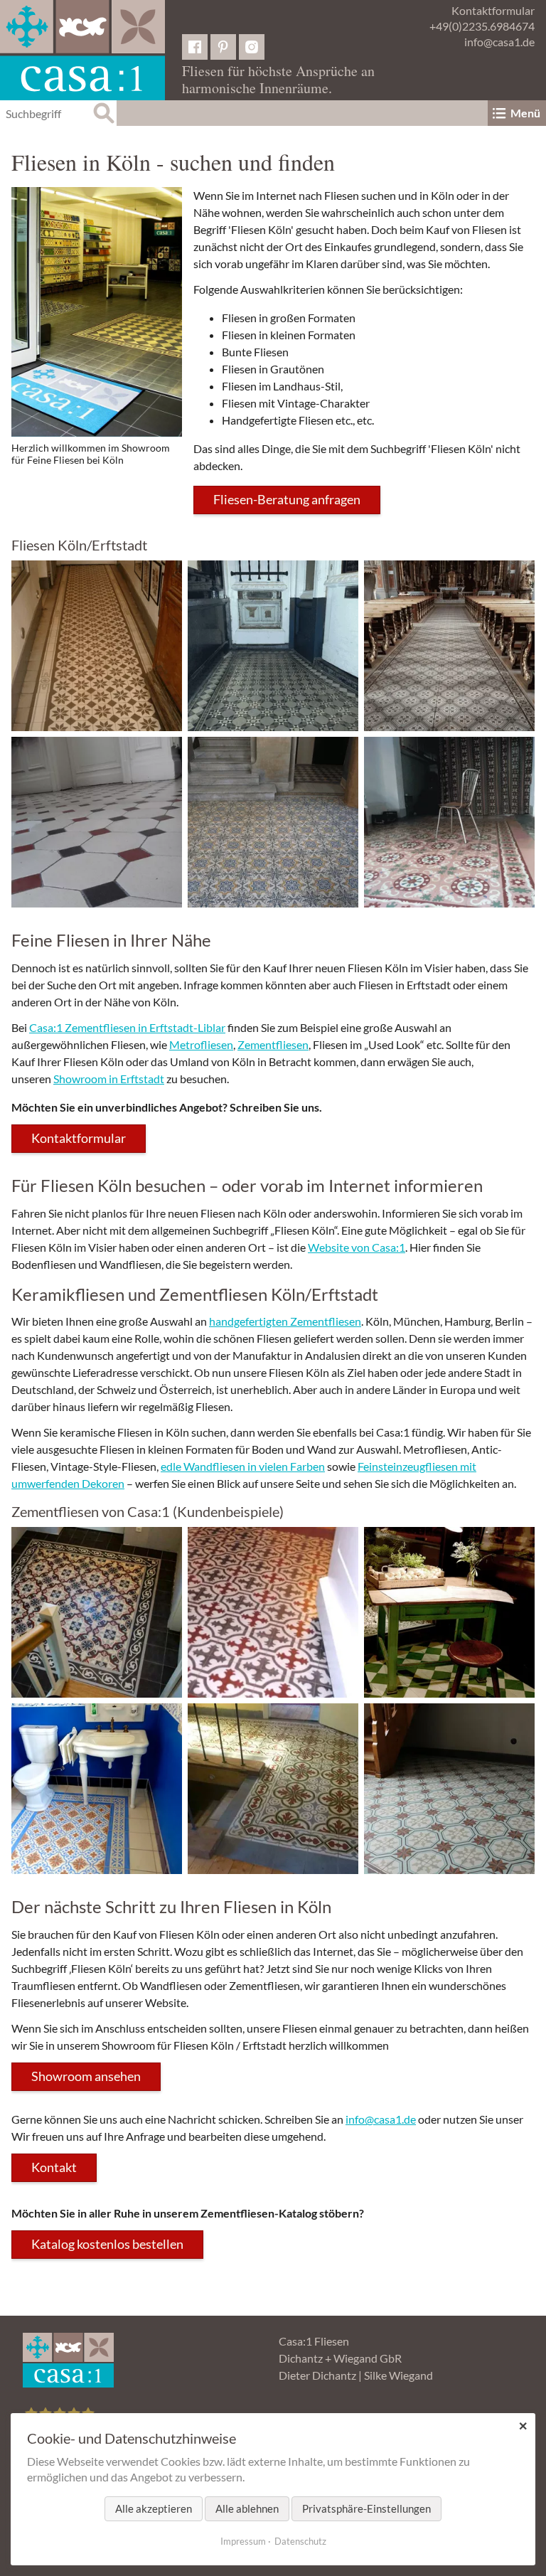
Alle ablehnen (247, 2508)
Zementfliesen (273, 1044)
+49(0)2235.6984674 (482, 26)
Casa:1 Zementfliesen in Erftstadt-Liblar (127, 1027)
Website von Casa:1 (357, 1247)
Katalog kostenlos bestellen (107, 2244)
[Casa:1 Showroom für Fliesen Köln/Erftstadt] (97, 312)
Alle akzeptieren (154, 2508)
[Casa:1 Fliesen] (82, 50)
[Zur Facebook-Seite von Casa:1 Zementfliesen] (195, 47)
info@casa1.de (499, 42)
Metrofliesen (201, 1044)
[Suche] (104, 113)
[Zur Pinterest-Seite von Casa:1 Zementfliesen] (223, 47)
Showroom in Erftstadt (109, 1079)
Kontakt (54, 2167)
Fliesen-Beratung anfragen (287, 499)
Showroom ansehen (86, 2076)
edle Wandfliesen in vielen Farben (243, 1466)
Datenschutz (300, 2541)
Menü (525, 113)
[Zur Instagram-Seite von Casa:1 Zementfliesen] (252, 47)
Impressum (243, 2541)
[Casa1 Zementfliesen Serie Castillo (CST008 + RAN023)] (97, 1612)
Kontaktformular (493, 10)
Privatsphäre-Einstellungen (366, 2508)
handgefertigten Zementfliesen (285, 1321)
